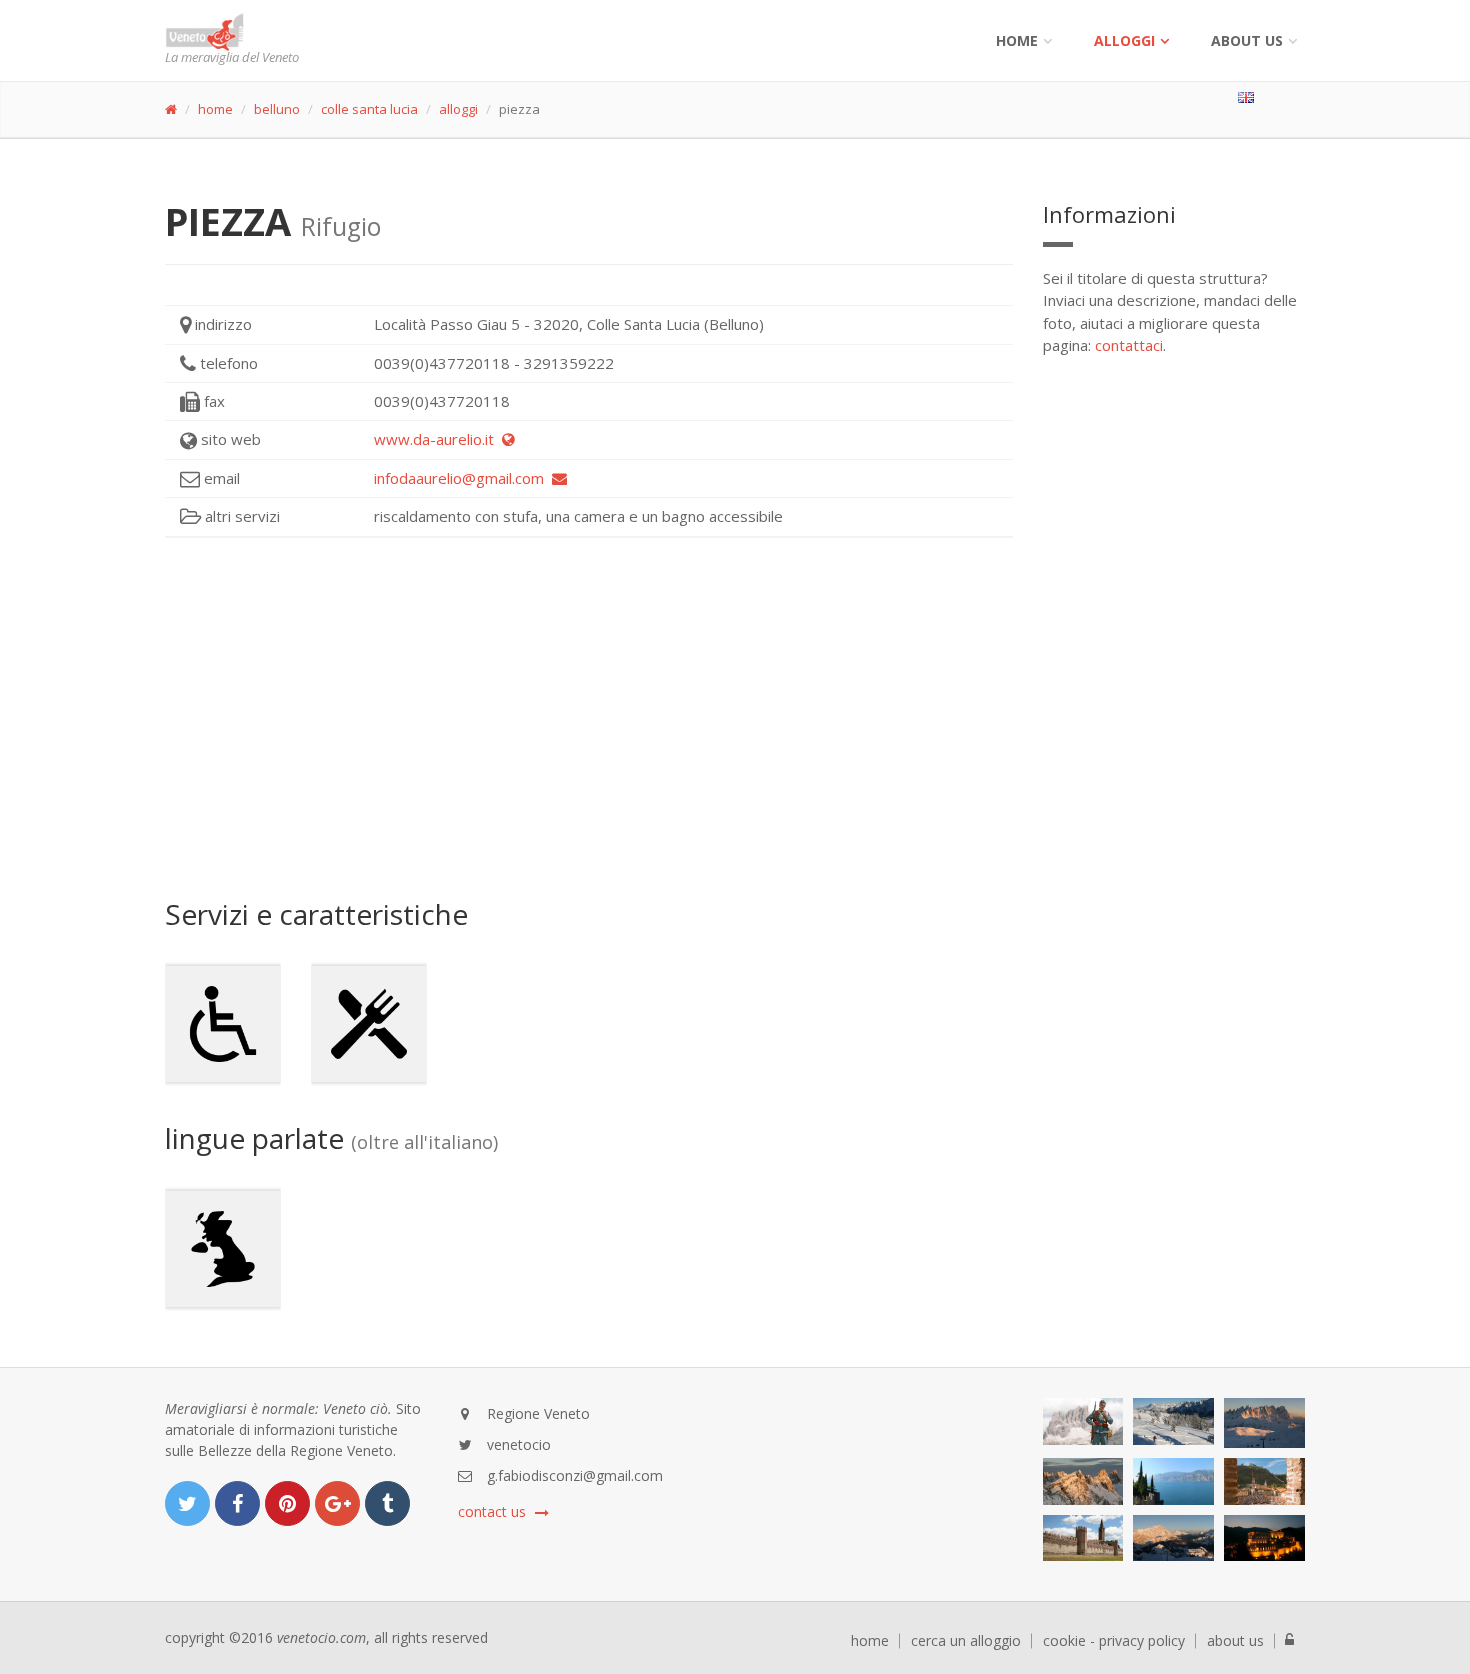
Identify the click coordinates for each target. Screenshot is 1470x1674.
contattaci (1129, 345)
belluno (277, 109)
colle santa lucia (369, 109)
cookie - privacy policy (1114, 1641)
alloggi (1124, 40)
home (215, 109)
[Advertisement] (589, 718)
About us (1247, 40)
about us (1235, 1641)
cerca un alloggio (966, 1641)
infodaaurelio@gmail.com (463, 478)
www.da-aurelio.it (438, 439)
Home (1017, 40)
